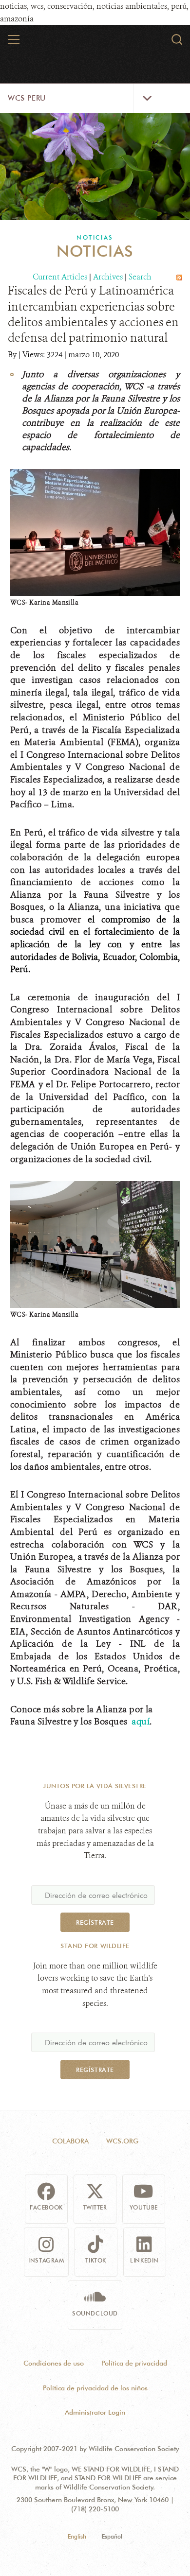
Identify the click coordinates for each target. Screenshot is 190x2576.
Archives (108, 277)
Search (140, 277)
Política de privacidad (134, 2363)
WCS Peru (27, 98)
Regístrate (95, 1922)
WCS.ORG (122, 2141)
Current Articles (60, 277)
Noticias (95, 237)
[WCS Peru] (95, 43)
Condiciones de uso (54, 2363)
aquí (141, 1722)
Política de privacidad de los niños (95, 2388)
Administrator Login (95, 2412)
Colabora (70, 2141)
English (77, 2536)
